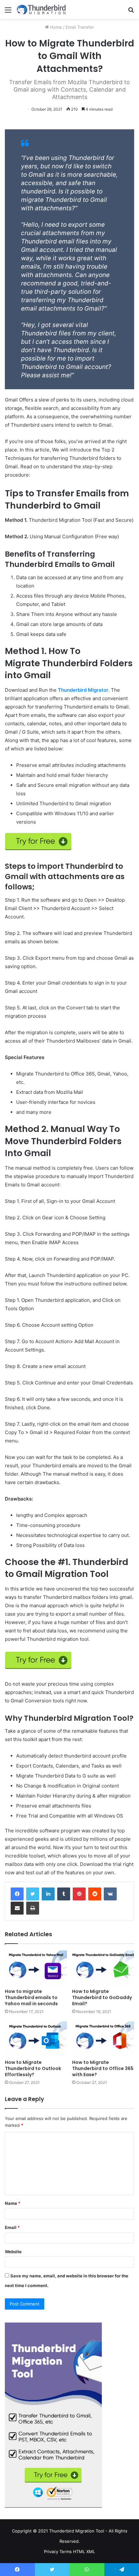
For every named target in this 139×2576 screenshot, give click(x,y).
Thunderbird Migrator (83, 690)
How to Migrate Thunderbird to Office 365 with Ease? (103, 2068)
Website (13, 2252)
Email (12, 2227)
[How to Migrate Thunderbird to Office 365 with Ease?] (103, 2039)
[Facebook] (17, 1894)
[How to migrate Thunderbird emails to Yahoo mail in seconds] (36, 1968)
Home (55, 27)
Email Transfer (80, 27)
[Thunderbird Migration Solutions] (42, 10)
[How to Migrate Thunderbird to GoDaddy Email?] (103, 1968)
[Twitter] (33, 1894)
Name (13, 2203)
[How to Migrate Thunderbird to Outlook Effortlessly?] (36, 2039)
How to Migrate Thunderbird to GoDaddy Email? (102, 1997)
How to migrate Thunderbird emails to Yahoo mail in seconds (31, 1997)
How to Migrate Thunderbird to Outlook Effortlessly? (33, 2068)
